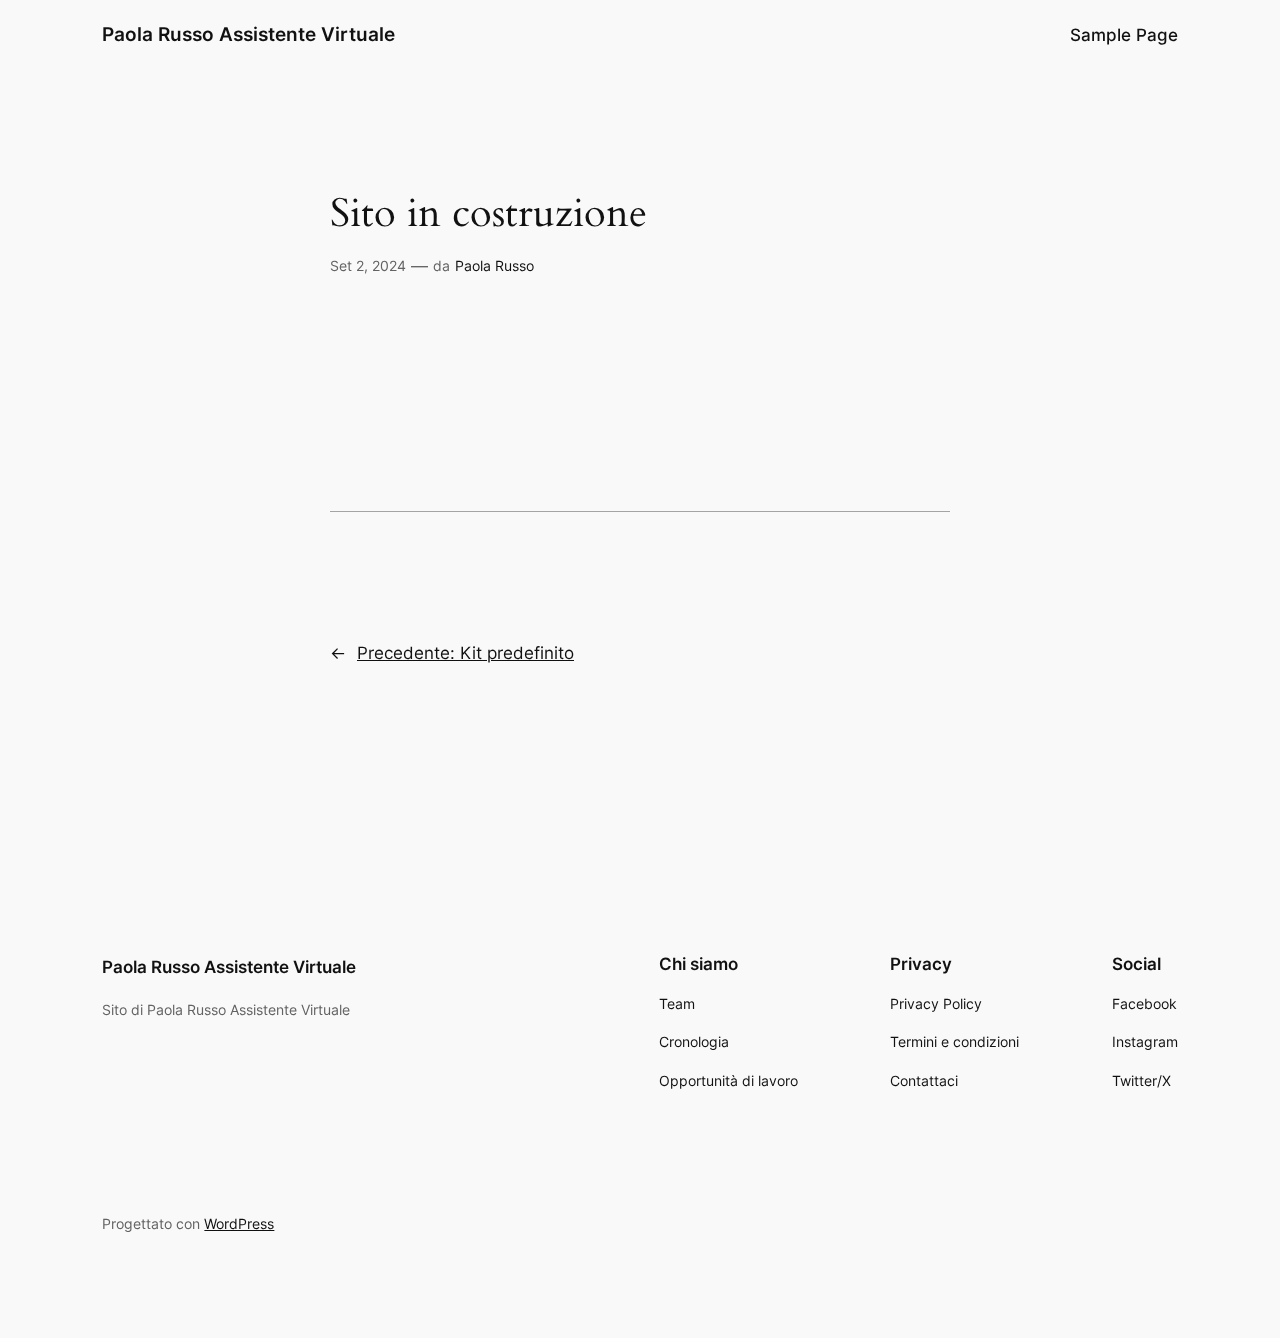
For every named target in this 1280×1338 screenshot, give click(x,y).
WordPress (239, 1223)
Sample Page (1124, 35)
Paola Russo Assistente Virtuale (248, 34)
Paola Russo (494, 265)
